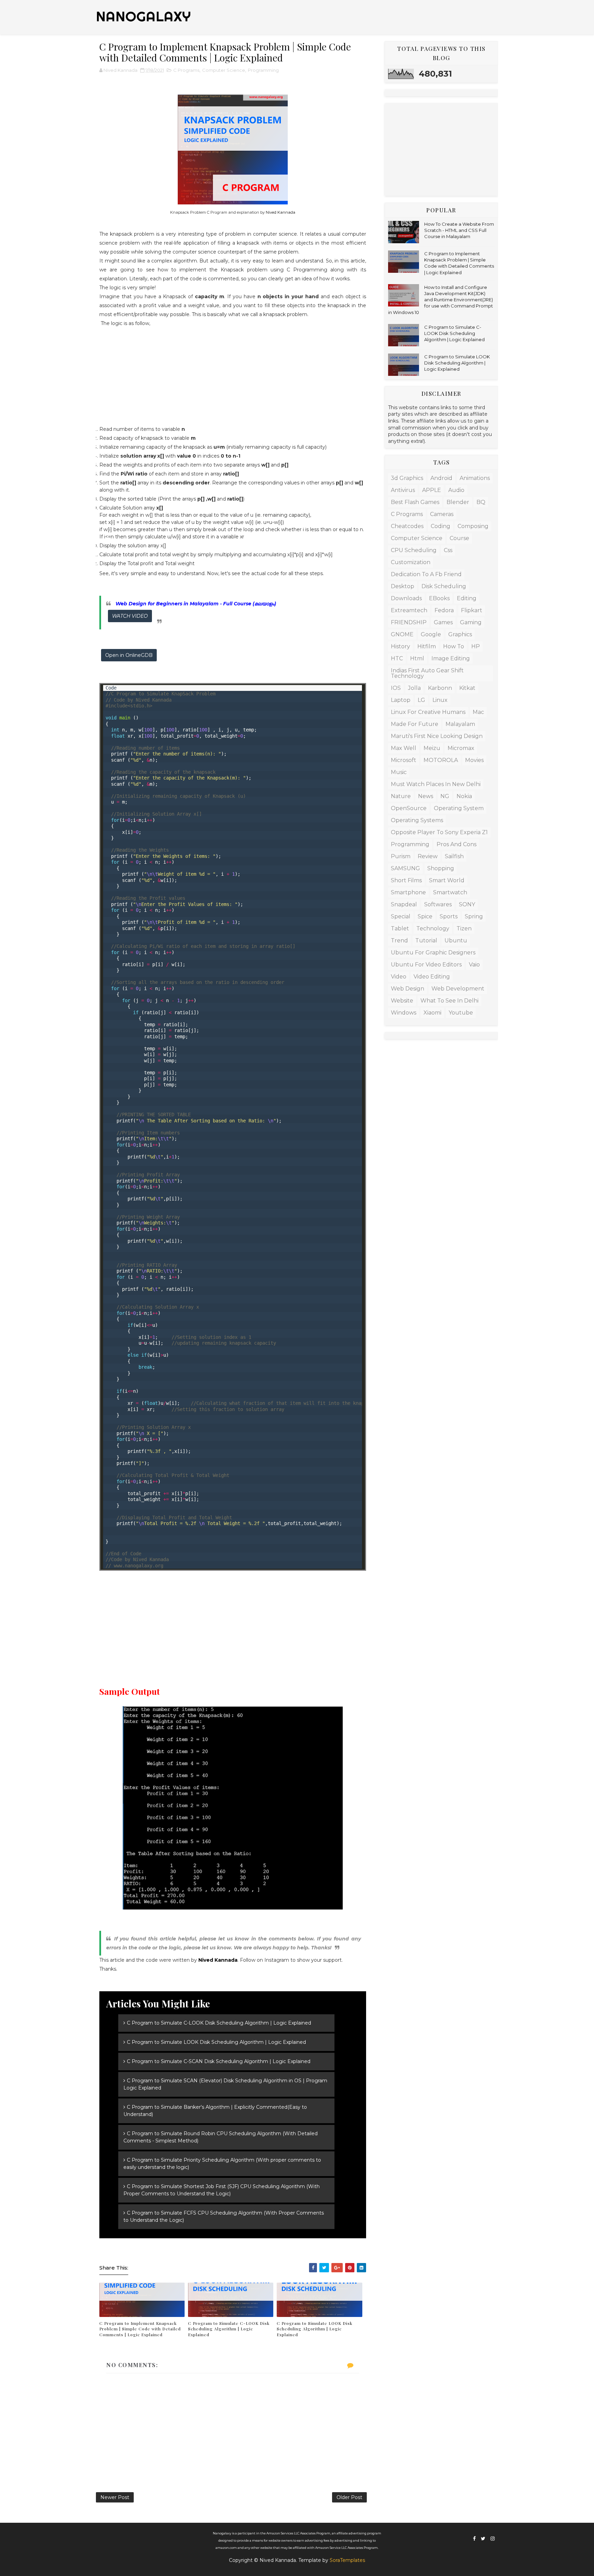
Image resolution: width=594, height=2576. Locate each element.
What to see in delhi (449, 1001)
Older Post (349, 2497)
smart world (447, 880)
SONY (467, 904)
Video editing (432, 977)
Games (443, 622)
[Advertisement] (233, 376)
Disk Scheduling (444, 586)
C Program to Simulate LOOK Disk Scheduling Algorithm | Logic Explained (315, 2329)
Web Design (408, 989)
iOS (396, 688)
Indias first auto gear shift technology (427, 673)
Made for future (415, 724)
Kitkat (467, 688)
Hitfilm (427, 646)
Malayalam (460, 724)
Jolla (414, 688)
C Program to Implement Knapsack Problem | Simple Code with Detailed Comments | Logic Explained (140, 2329)
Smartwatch (450, 892)
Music (399, 772)
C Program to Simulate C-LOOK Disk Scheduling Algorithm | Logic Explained (229, 2329)
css (448, 550)
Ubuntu (456, 940)
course (459, 538)
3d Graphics (407, 478)
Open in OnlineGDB (129, 655)
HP (476, 646)
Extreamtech (409, 610)
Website (402, 1001)
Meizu (432, 748)
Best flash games (415, 502)
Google (431, 634)
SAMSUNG (405, 868)
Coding (441, 526)
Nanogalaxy (144, 16)
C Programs (186, 70)
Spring (474, 916)
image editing (451, 658)
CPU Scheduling (414, 550)
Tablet (400, 928)
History (400, 646)
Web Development (458, 989)
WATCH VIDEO (130, 616)
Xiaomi (432, 1013)
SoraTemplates (347, 2560)
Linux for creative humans (428, 712)
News (426, 796)
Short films (406, 880)
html (417, 658)
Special (401, 916)
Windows (404, 1013)
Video (399, 977)
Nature (401, 796)
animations (475, 478)
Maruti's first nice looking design (437, 736)
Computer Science (224, 70)
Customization (411, 562)
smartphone (408, 892)
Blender (458, 502)
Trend (399, 940)
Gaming (471, 622)
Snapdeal (404, 904)
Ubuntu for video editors (426, 965)
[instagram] (493, 2539)
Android (441, 478)
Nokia (464, 796)
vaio (474, 965)
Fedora (444, 610)
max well (404, 748)
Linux (440, 700)
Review (428, 856)
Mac (478, 712)
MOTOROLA (441, 760)
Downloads (406, 598)
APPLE (432, 490)
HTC (397, 658)
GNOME (402, 634)
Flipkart (472, 610)
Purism (401, 856)
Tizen (464, 928)
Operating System (459, 808)
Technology (433, 928)
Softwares (438, 904)
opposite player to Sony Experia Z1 (439, 832)
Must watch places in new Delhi (436, 784)
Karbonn (440, 688)
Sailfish (454, 856)
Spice (425, 916)
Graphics (460, 634)
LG (421, 700)
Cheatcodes (407, 526)
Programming (263, 70)
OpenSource (409, 808)
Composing (473, 526)
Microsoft (404, 760)
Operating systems (417, 820)
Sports (449, 916)
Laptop (401, 700)
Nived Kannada (280, 212)
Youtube (461, 1013)
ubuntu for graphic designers (433, 953)
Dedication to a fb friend (426, 574)
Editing (467, 598)
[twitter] (483, 2539)
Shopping (441, 868)
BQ (481, 502)
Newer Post (115, 2497)
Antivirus (403, 490)
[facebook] (474, 2539)
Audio (456, 490)
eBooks (439, 598)
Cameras (442, 514)
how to (454, 646)
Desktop (403, 586)
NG (445, 796)
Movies (474, 760)
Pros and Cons (456, 844)
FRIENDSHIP (409, 622)
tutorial (426, 940)
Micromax (461, 748)
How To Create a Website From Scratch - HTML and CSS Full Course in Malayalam (459, 230)
